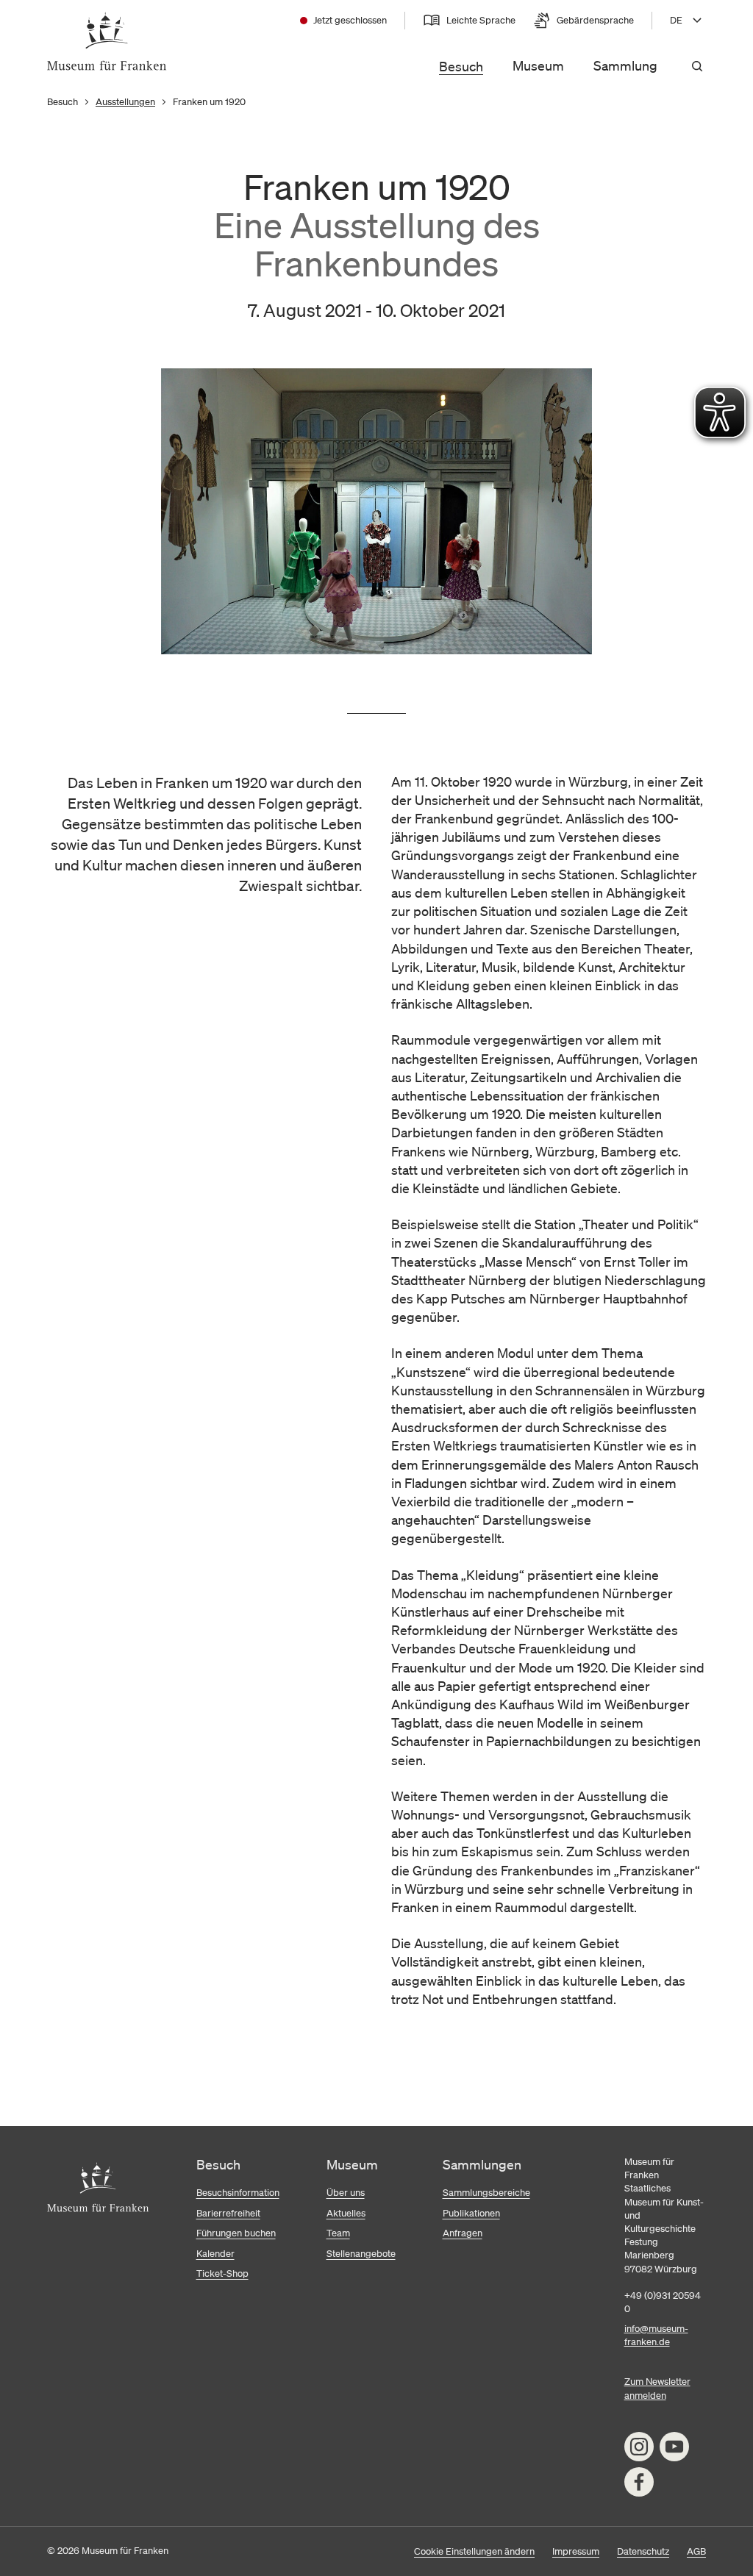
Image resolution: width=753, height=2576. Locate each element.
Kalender (215, 2254)
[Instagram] (639, 2447)
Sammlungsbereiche (486, 2193)
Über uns (346, 2193)
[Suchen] (697, 66)
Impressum (576, 2551)
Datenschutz (643, 2551)
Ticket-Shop (222, 2273)
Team (338, 2233)
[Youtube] (674, 2447)
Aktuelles (346, 2213)
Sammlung (625, 65)
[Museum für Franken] (107, 41)
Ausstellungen (125, 102)
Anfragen (463, 2233)
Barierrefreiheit (228, 2213)
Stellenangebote (361, 2254)
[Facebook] (639, 2482)
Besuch (461, 66)
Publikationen (471, 2213)
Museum (538, 65)
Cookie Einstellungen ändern (474, 2551)
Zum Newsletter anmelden (657, 2388)
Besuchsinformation (238, 2193)
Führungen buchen (236, 2233)
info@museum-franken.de (656, 2335)
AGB (696, 2551)
